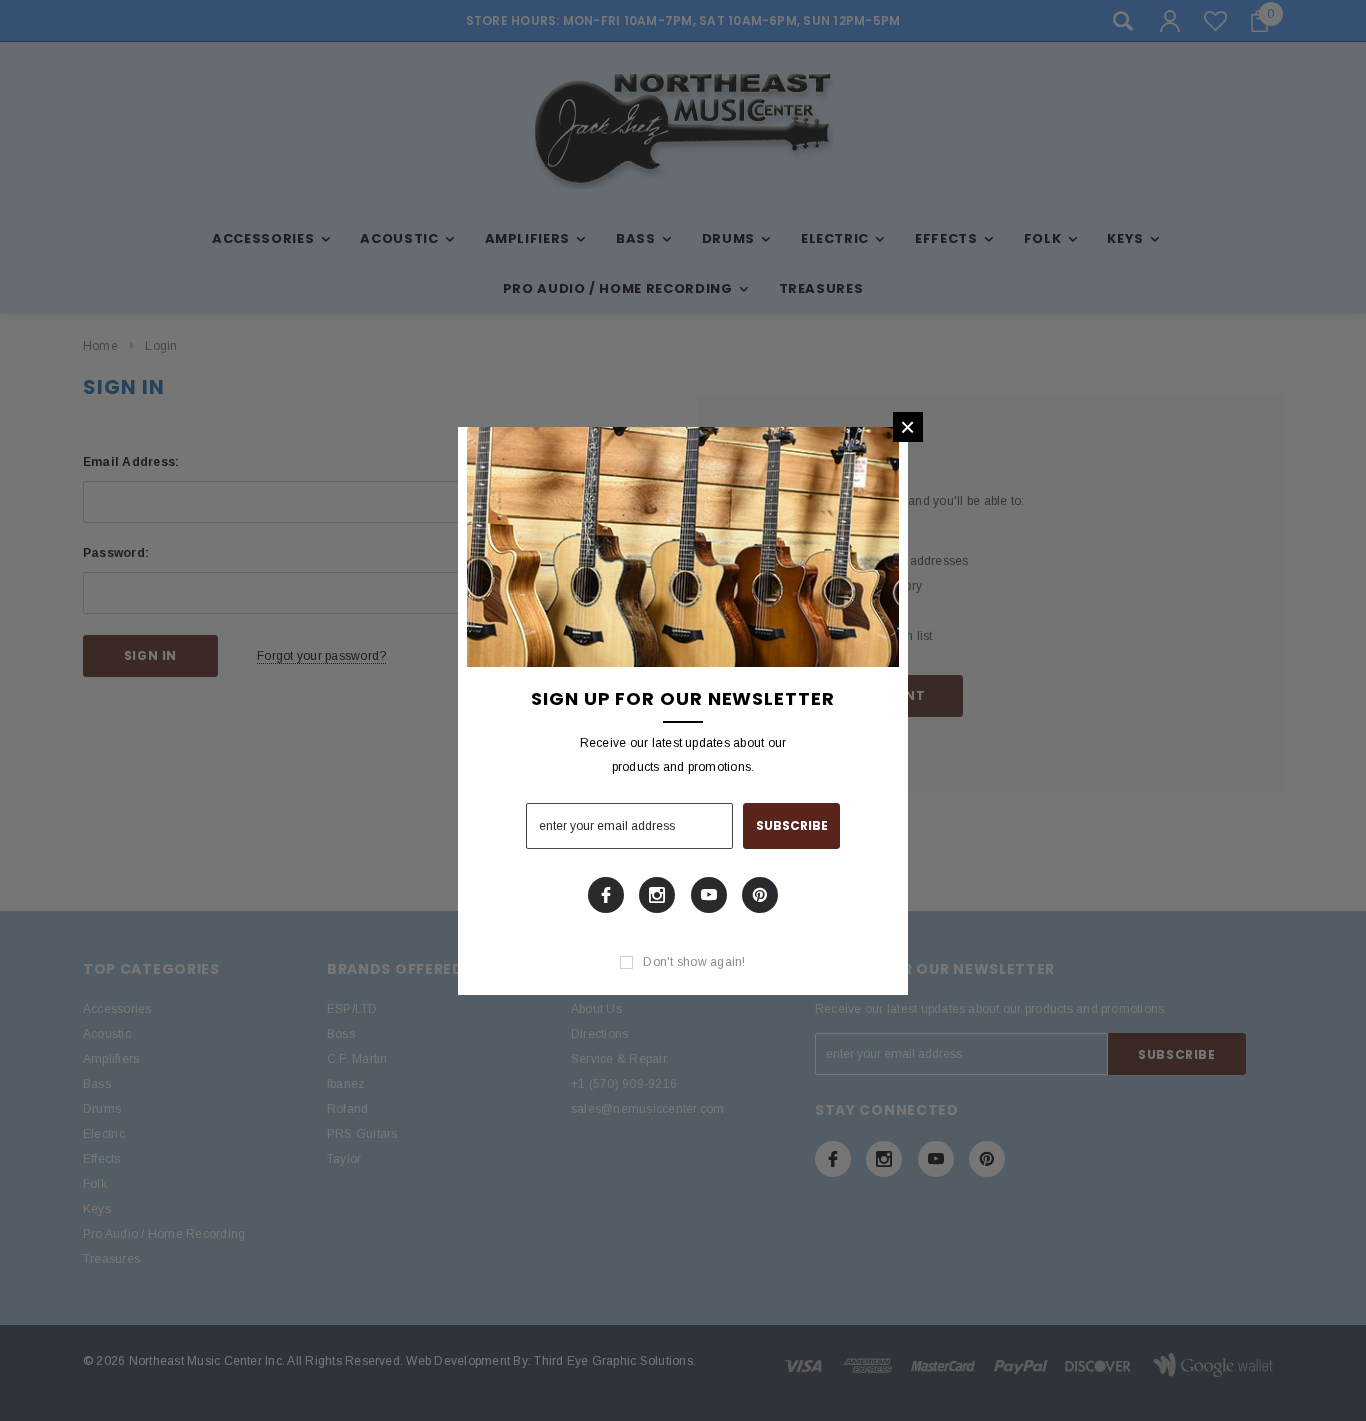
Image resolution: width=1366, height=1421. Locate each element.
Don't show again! (694, 962)
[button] (908, 427)
